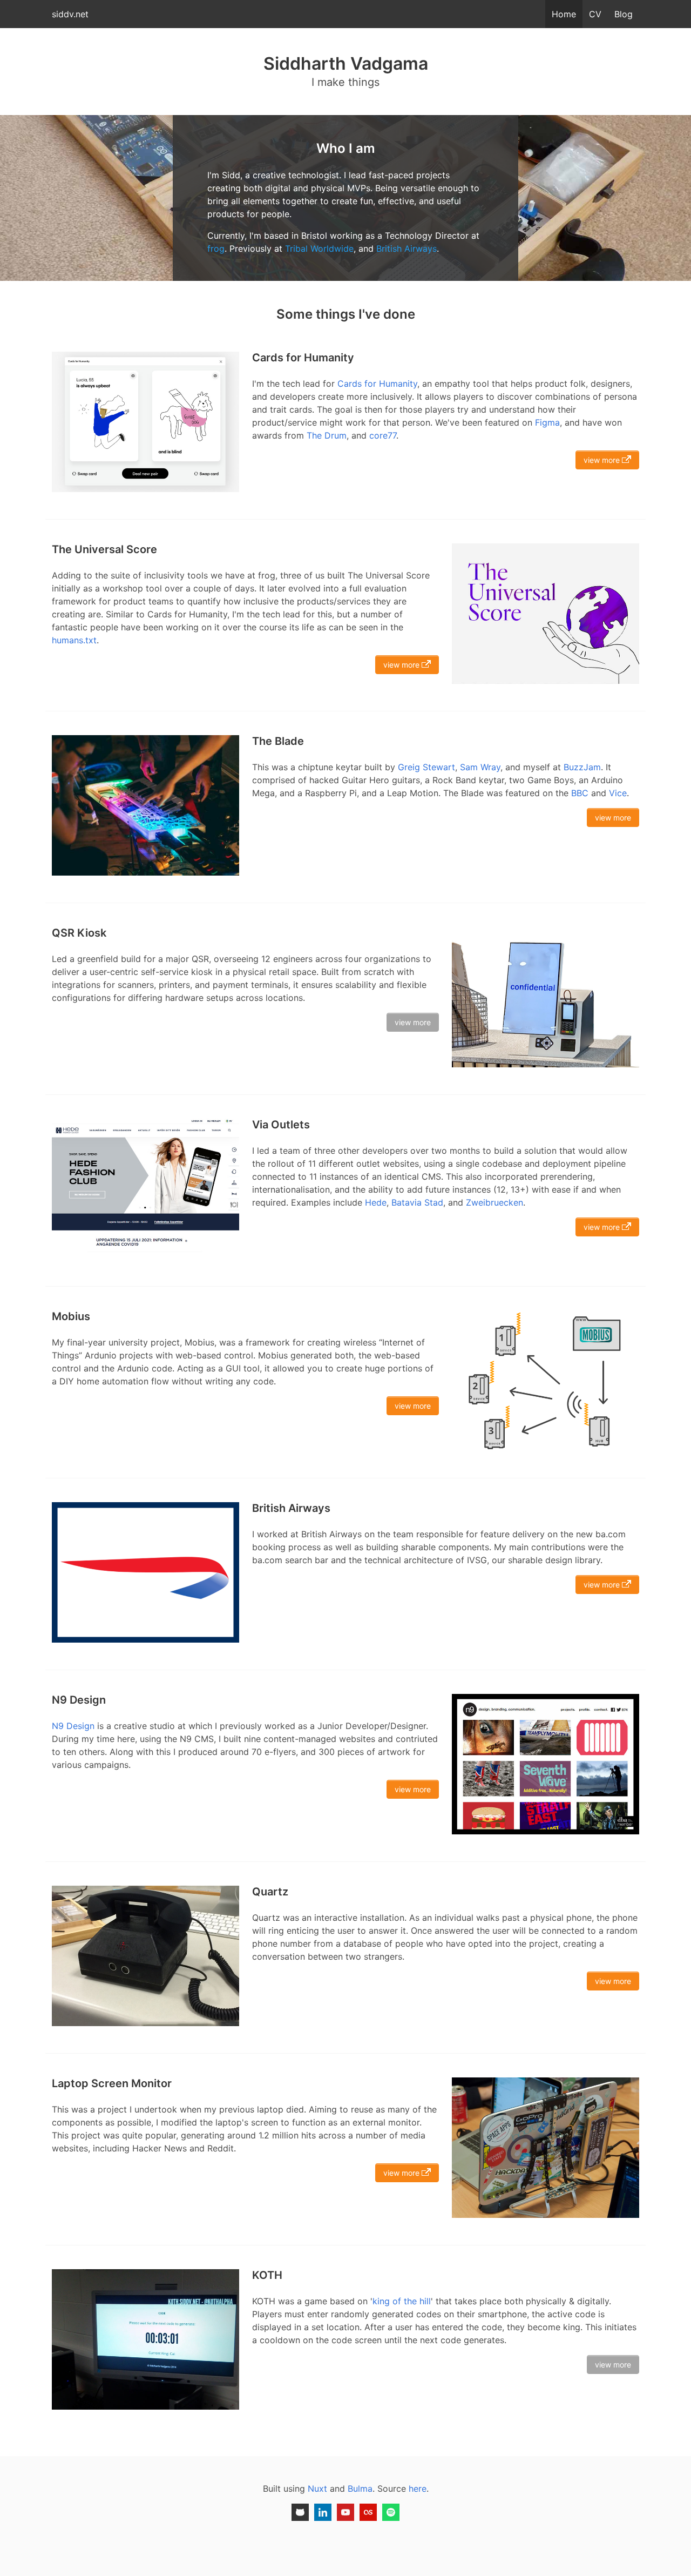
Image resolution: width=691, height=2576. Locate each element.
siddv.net (70, 14)
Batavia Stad (417, 1202)
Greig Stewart (426, 767)
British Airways (407, 248)
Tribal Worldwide (319, 248)
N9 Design (73, 1726)
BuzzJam (582, 767)
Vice (618, 793)
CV (595, 14)
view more (603, 460)
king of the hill (402, 2301)
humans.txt (74, 640)
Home (564, 14)
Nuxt (317, 2488)
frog (216, 248)
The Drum (327, 435)
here (418, 2488)
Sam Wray (480, 767)
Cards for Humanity (377, 384)
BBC (580, 793)
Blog (624, 14)
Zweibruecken (494, 1202)
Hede (376, 1202)
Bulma (360, 2488)
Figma (547, 422)
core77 (383, 435)
